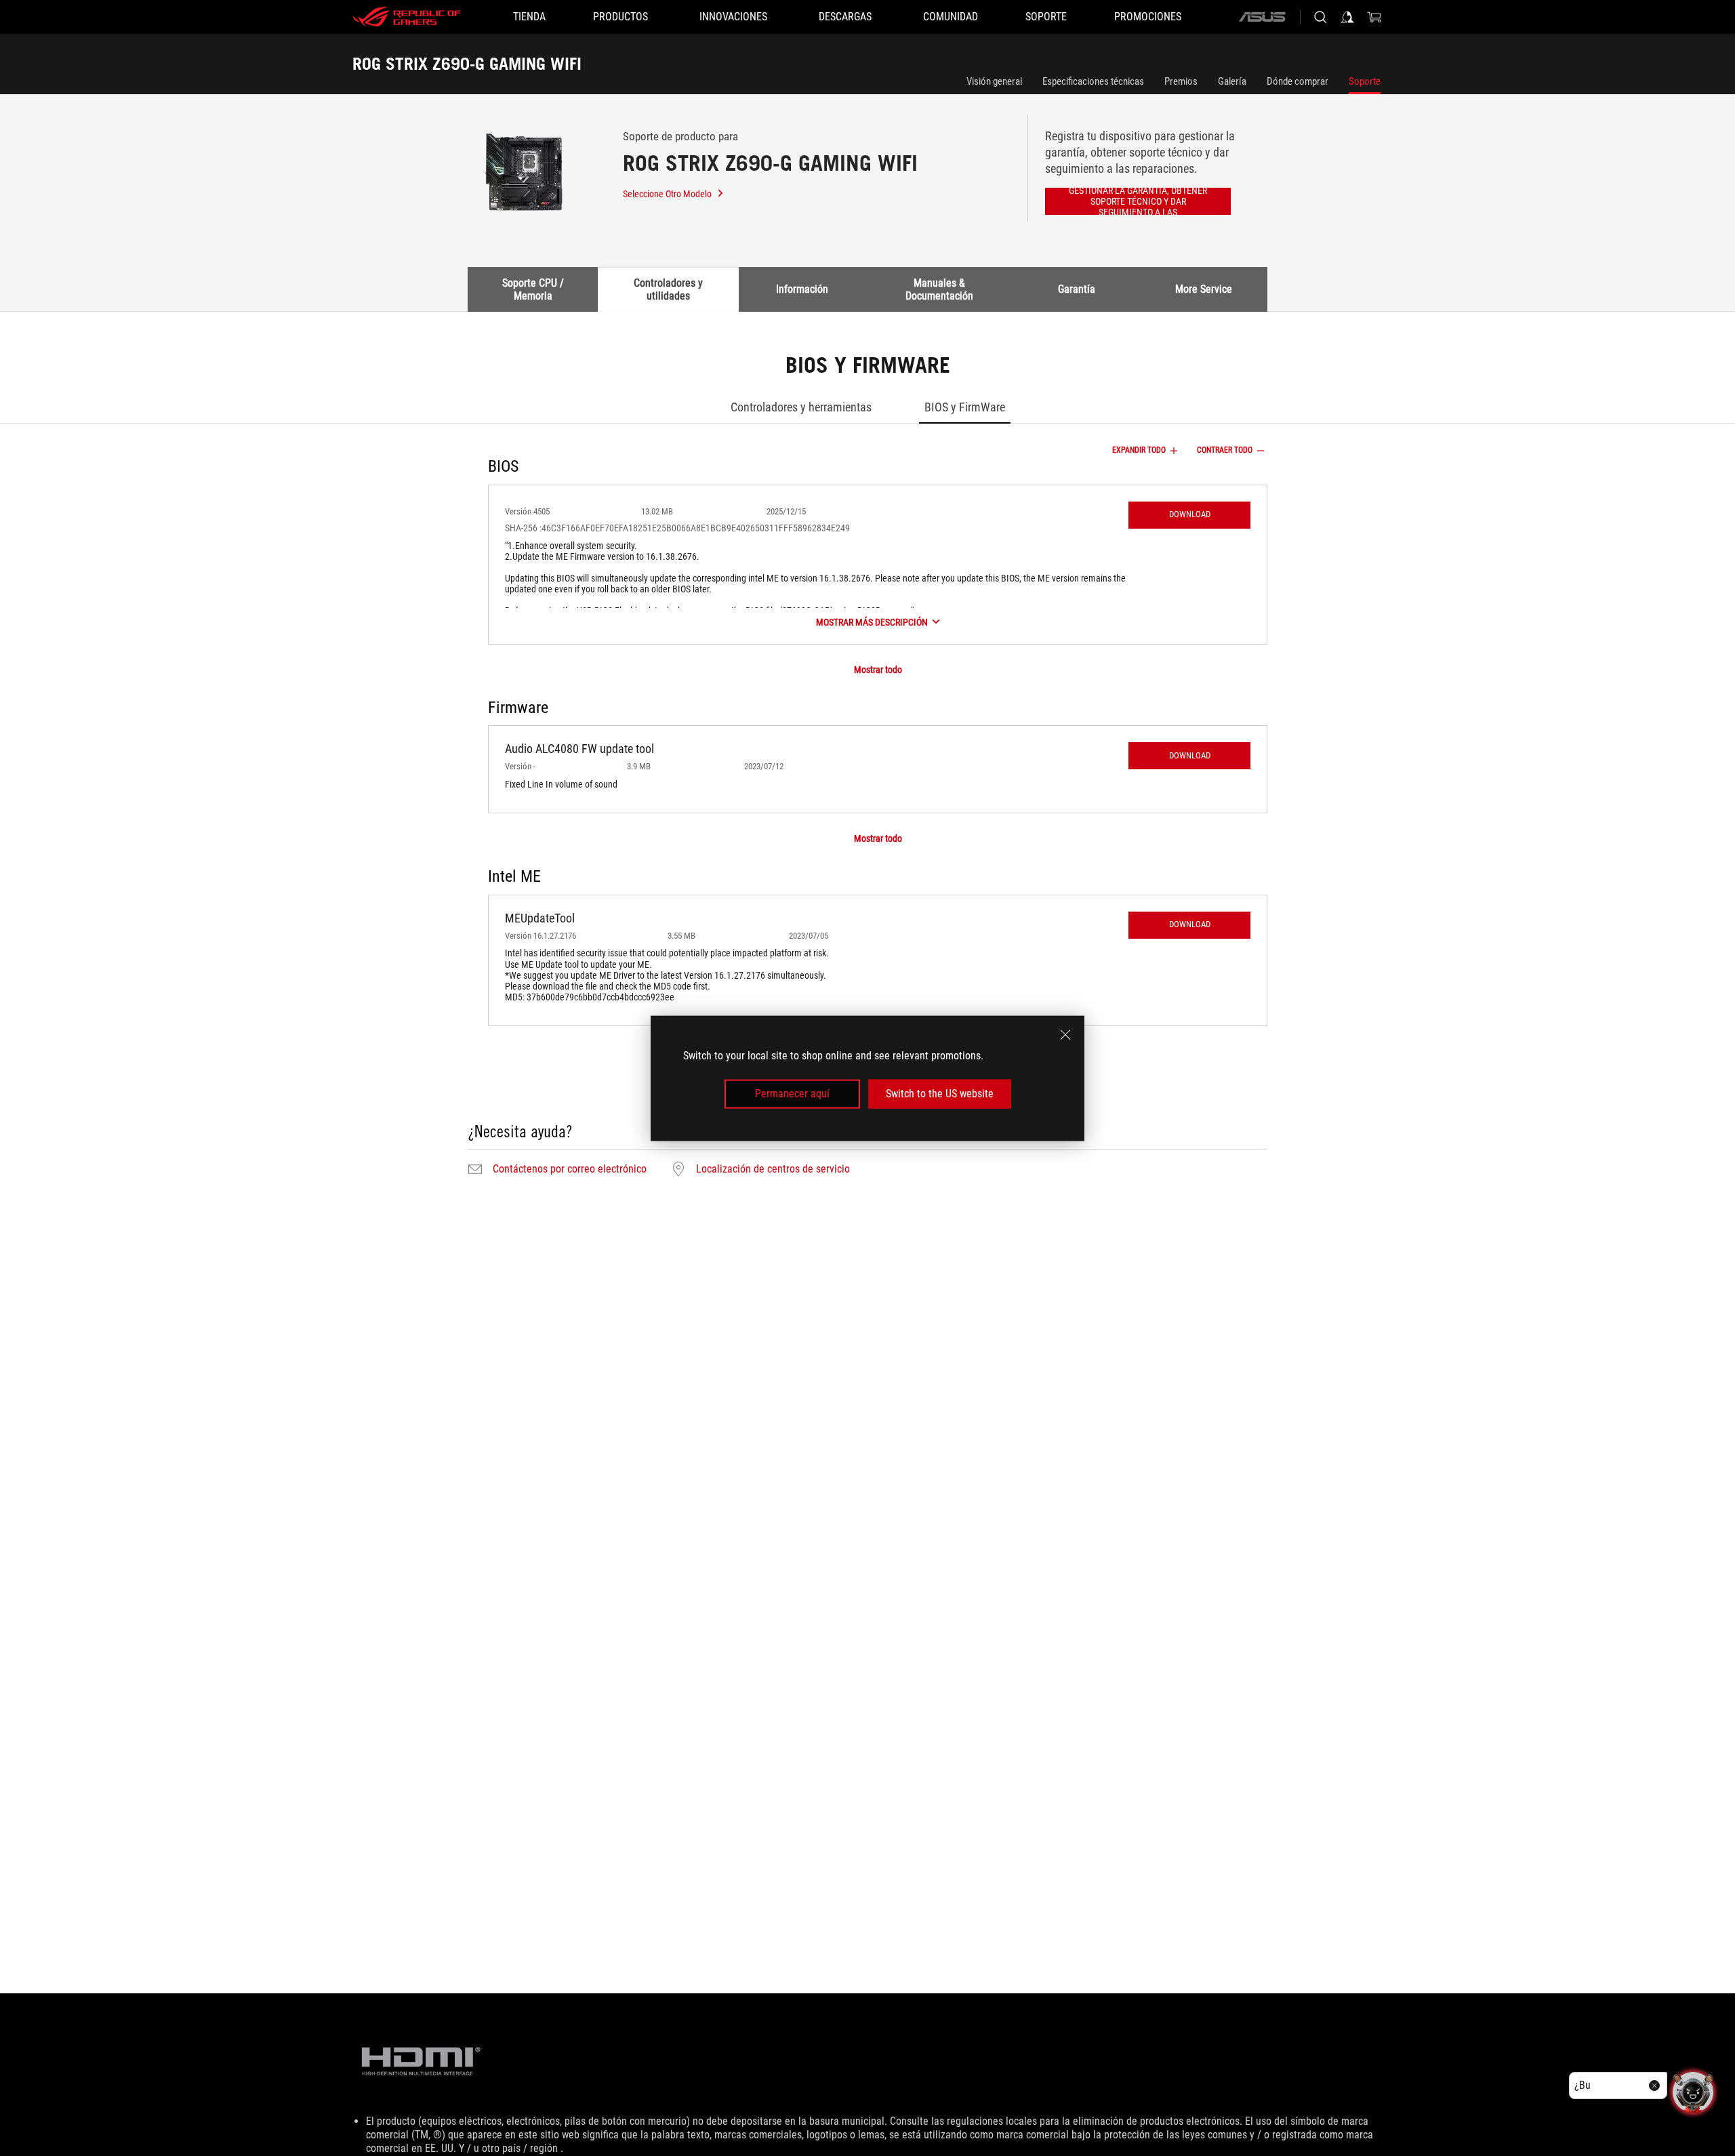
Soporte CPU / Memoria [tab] (533, 289)
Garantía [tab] (1077, 289)
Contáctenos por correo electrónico (570, 1169)
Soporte (1365, 81)
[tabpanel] (867, 767)
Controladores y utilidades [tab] (668, 289)
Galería (1232, 81)
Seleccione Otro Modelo (667, 194)
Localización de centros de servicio (773, 1169)
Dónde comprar (1298, 81)
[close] (1065, 1034)
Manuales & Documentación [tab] (939, 289)
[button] (1189, 515)
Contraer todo (1225, 450)
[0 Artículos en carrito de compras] (1374, 17)
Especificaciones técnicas (1093, 81)
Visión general (994, 81)
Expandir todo (1139, 450)
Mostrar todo (878, 670)
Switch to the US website (940, 1094)
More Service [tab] (1204, 289)
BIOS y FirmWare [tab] (965, 407)
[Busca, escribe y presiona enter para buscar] (1320, 17)
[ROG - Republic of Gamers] (407, 17)
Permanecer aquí (792, 1094)
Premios (1181, 81)
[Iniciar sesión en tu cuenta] (1347, 17)
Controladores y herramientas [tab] (801, 407)
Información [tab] (802, 289)
